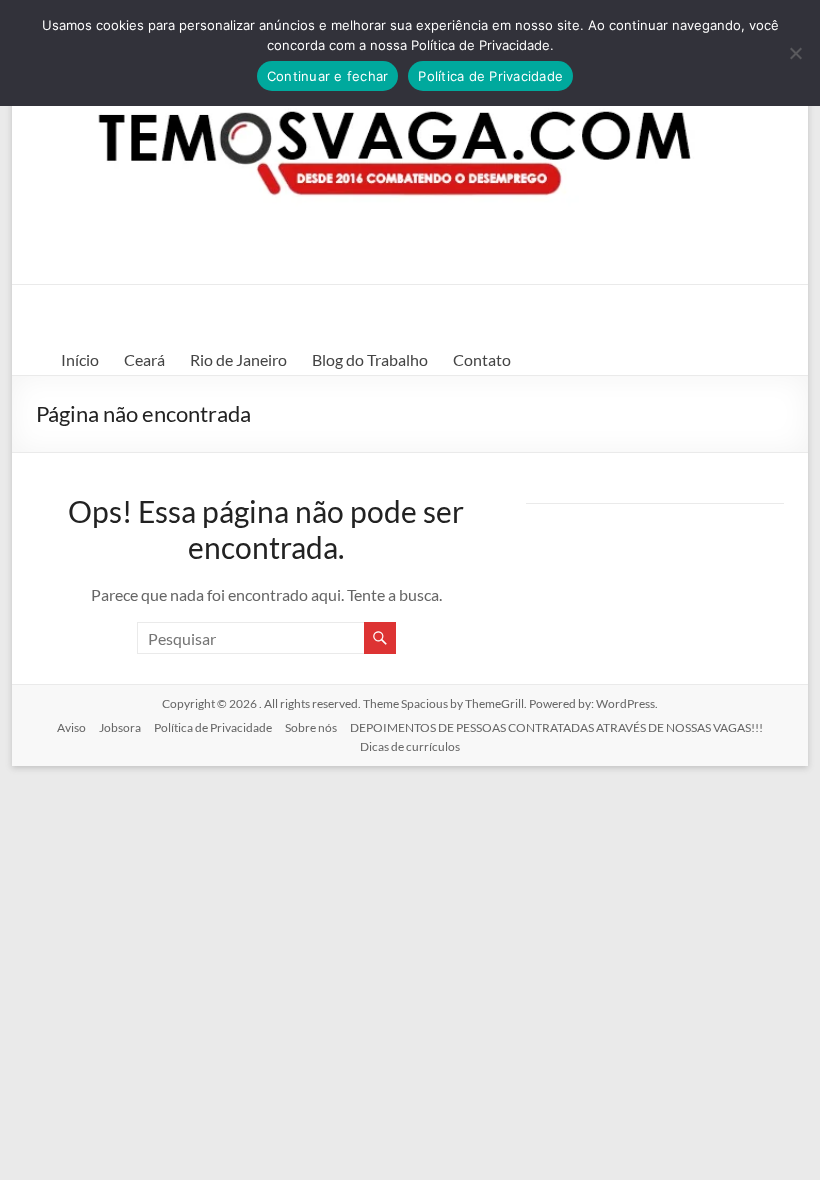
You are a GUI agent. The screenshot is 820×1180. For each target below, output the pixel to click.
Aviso (71, 727)
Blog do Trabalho (370, 359)
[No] (795, 53)
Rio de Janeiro (238, 359)
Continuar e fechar (328, 76)
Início (80, 359)
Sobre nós (311, 727)
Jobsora (120, 727)
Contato (482, 359)
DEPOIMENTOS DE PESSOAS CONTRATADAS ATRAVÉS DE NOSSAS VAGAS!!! (556, 727)
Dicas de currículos (410, 746)
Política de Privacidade (213, 727)
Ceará (144, 359)
